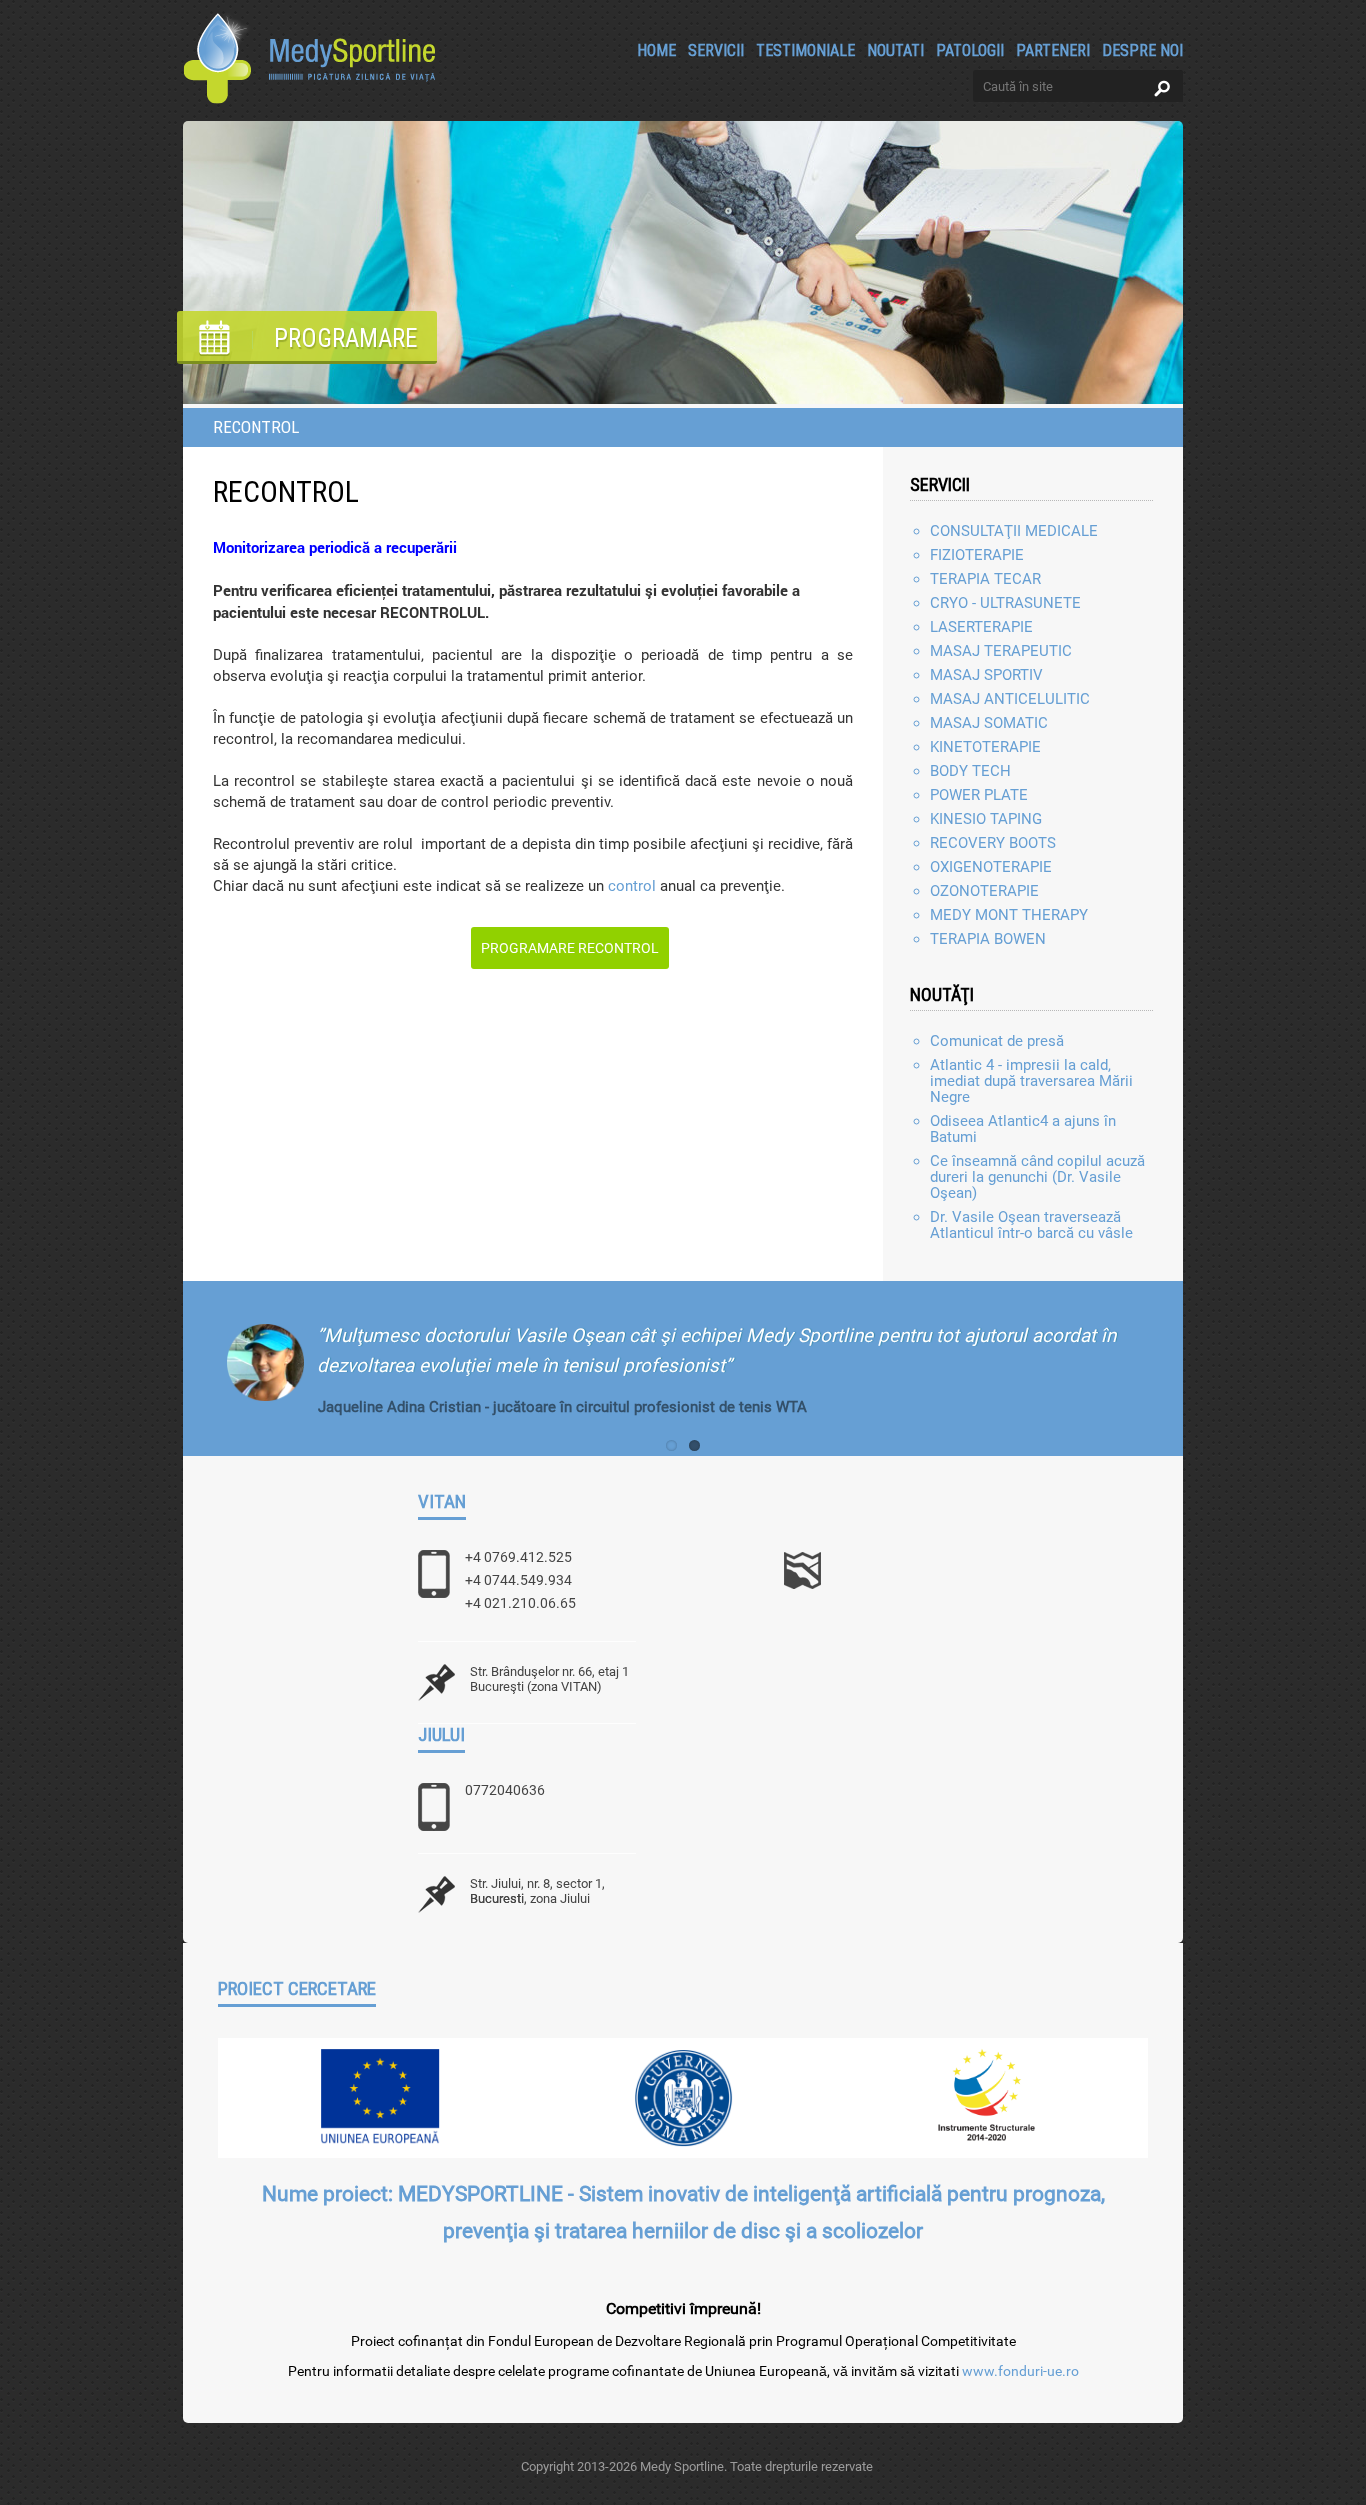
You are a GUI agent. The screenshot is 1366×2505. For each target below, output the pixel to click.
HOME (656, 50)
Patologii (970, 50)
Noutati (895, 50)
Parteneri (1053, 50)
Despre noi (1142, 50)
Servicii (716, 50)
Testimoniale (805, 50)
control (632, 886)
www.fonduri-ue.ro (1020, 2371)
